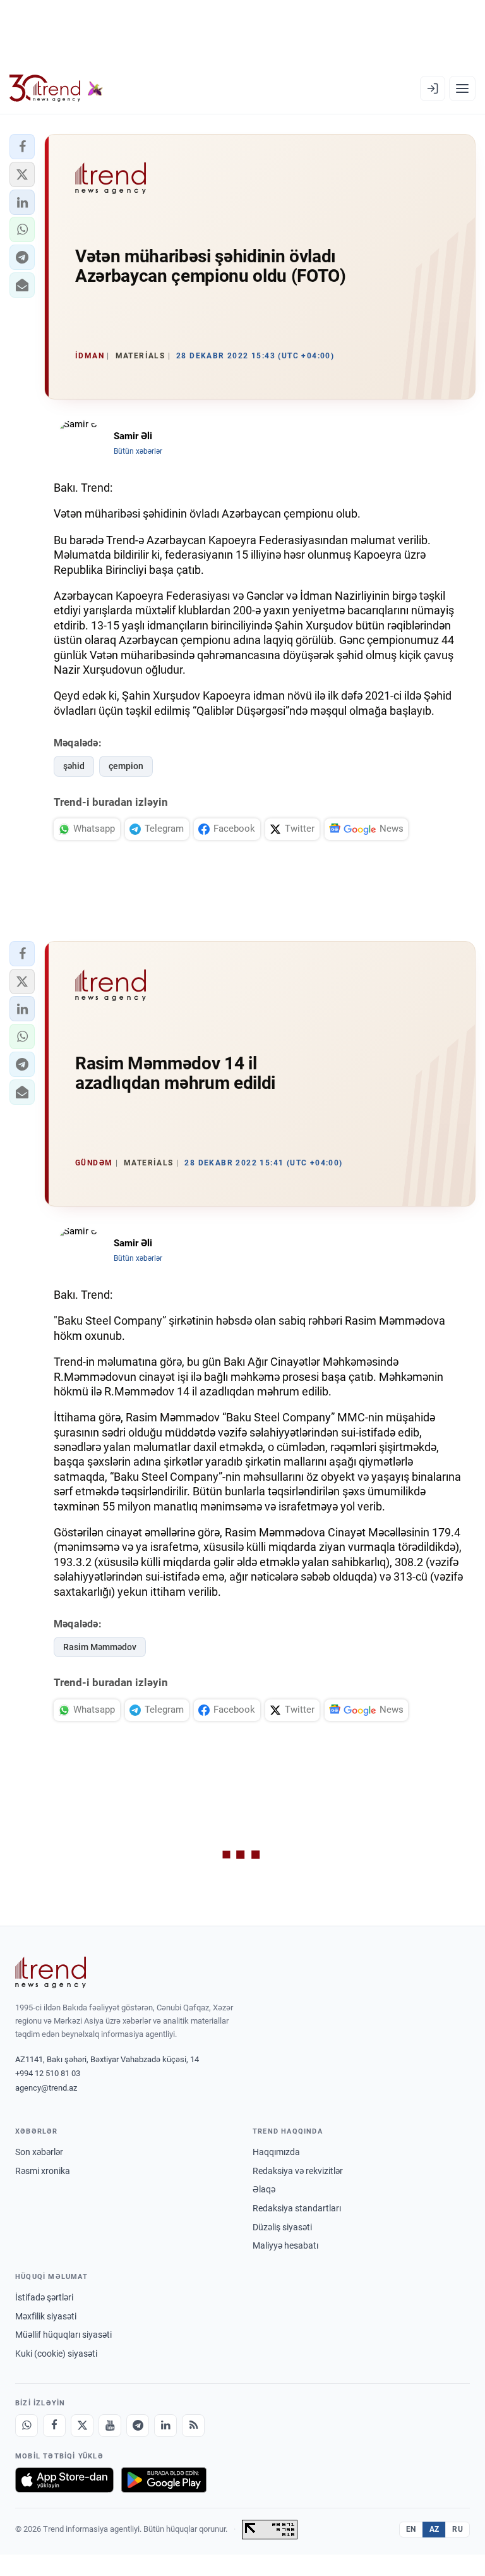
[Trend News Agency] (51, 1972)
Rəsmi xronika (43, 2171)
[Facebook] (54, 2426)
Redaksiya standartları (297, 2208)
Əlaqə (264, 2189)
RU (458, 2529)
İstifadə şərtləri (44, 2297)
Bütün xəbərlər (138, 451)
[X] (82, 2426)
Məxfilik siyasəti (46, 2316)
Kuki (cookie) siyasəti (56, 2354)
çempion (126, 766)
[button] (22, 147)
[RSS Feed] (193, 2426)
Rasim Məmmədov (100, 1647)
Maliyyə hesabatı (285, 2245)
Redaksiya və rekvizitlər (298, 2171)
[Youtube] (110, 2426)
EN (411, 2529)
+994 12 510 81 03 (48, 2073)
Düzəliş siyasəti (282, 2227)
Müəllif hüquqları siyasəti (63, 2335)
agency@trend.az (46, 2088)
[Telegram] (138, 2426)
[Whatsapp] (27, 2426)
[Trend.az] (56, 88)
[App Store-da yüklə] (64, 2480)
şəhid (74, 766)
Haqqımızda (276, 2152)
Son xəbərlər (39, 2152)
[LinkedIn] (165, 2426)
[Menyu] (462, 88)
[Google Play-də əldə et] (164, 2480)
